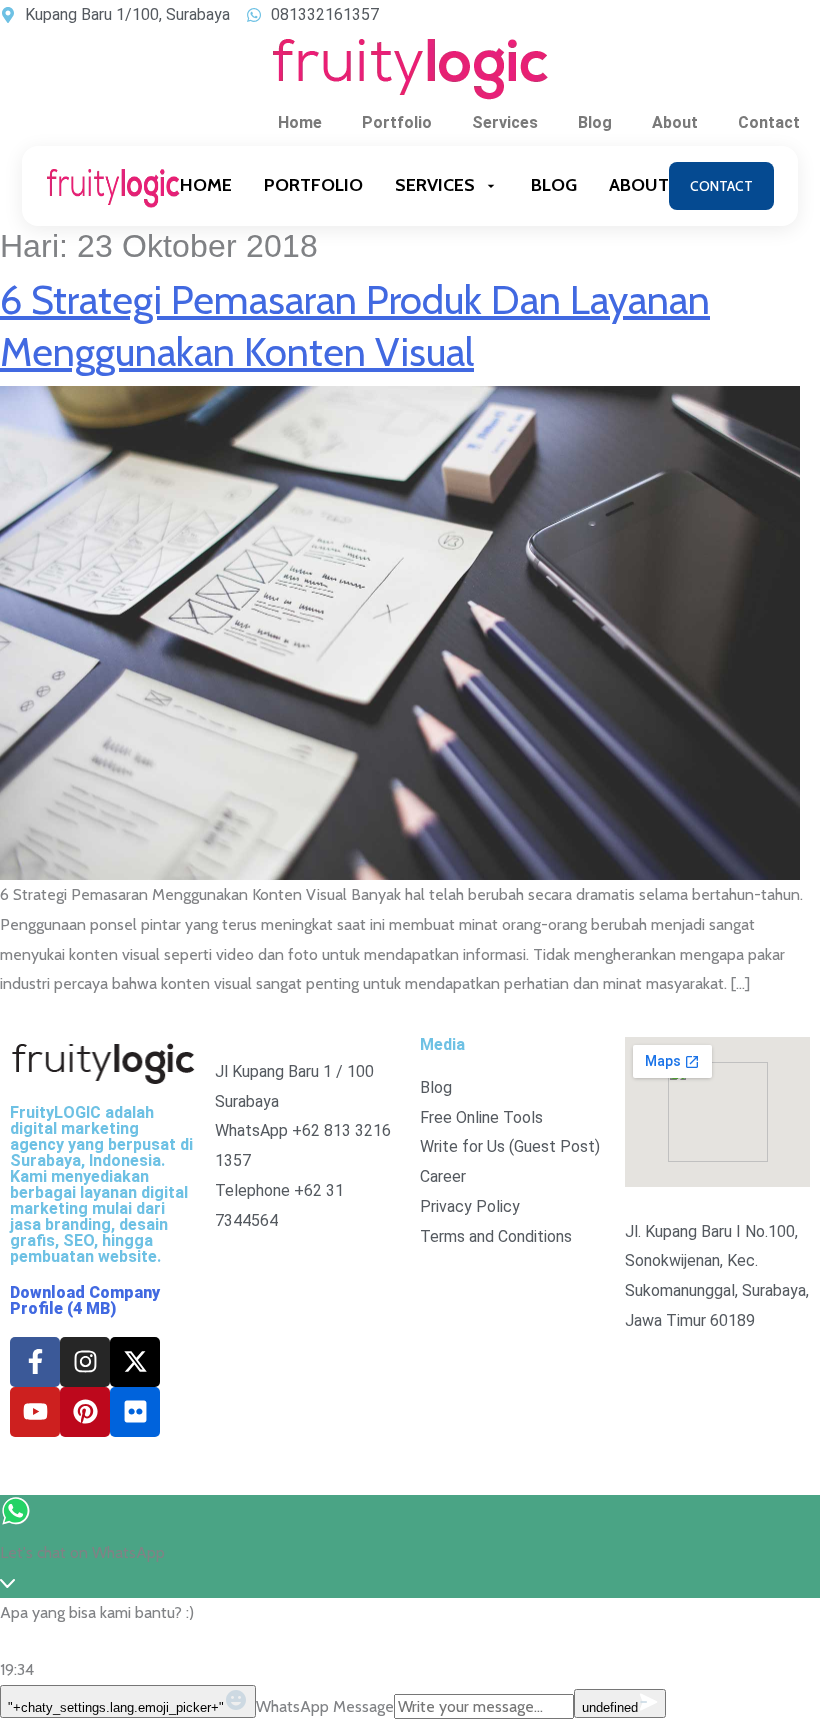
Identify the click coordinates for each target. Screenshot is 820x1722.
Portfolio (397, 122)
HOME (206, 185)
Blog (595, 122)
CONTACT (721, 186)
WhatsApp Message (325, 1706)
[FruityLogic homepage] (113, 185)
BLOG (554, 185)
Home (300, 122)
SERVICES (435, 185)
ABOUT (639, 185)
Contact (769, 122)
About (675, 122)
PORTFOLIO (313, 185)
